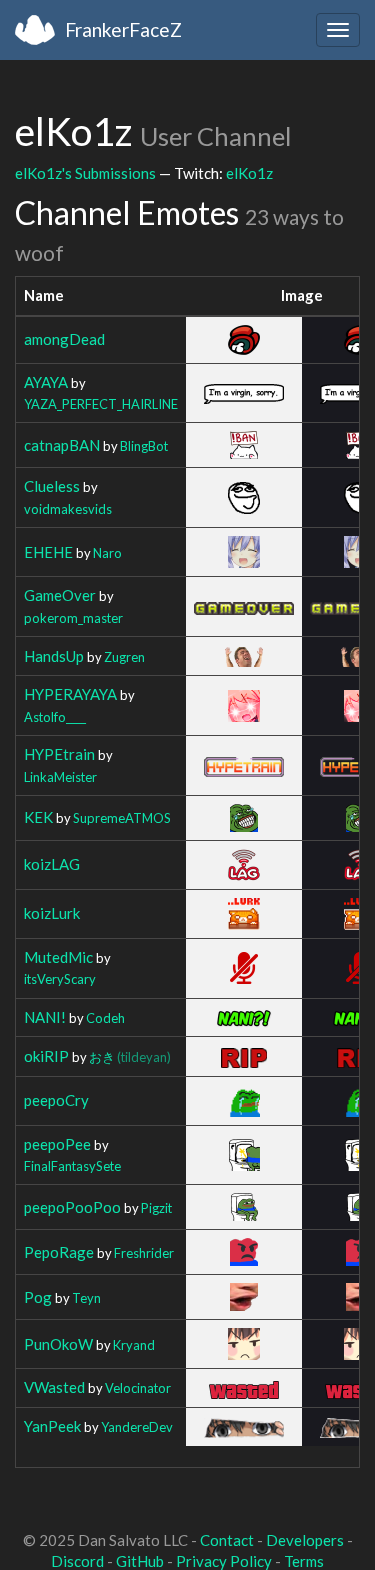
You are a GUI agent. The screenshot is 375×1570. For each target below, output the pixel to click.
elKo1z (249, 173)
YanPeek (52, 1426)
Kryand (134, 1345)
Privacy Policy (224, 1561)
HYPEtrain (59, 754)
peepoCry (56, 1100)
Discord (77, 1561)
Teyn (86, 1298)
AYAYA (46, 382)
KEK (38, 817)
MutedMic (58, 957)
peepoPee (57, 1144)
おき (130, 1057)
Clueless (52, 486)
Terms (304, 1561)
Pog (38, 1297)
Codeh (105, 1018)
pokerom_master (73, 618)
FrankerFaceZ (123, 29)
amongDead (64, 339)
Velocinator (138, 1388)
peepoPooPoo (72, 1207)
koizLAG (52, 864)
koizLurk (52, 913)
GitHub (140, 1561)
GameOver (60, 595)
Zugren (124, 657)
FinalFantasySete (72, 1166)
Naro (107, 553)
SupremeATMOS (122, 818)
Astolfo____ (55, 717)
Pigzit (156, 1208)
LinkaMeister (60, 777)
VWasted (54, 1387)
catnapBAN (62, 445)
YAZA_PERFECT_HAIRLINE (101, 404)
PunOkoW (58, 1344)
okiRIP (46, 1056)
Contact (227, 1540)
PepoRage (59, 1252)
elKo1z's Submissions (85, 173)
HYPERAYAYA (70, 694)
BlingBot (144, 446)
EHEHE (48, 552)
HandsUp (54, 656)
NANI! (45, 1017)
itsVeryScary (60, 979)
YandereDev (137, 1427)
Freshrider (144, 1253)
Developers (305, 1540)
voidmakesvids (68, 509)
